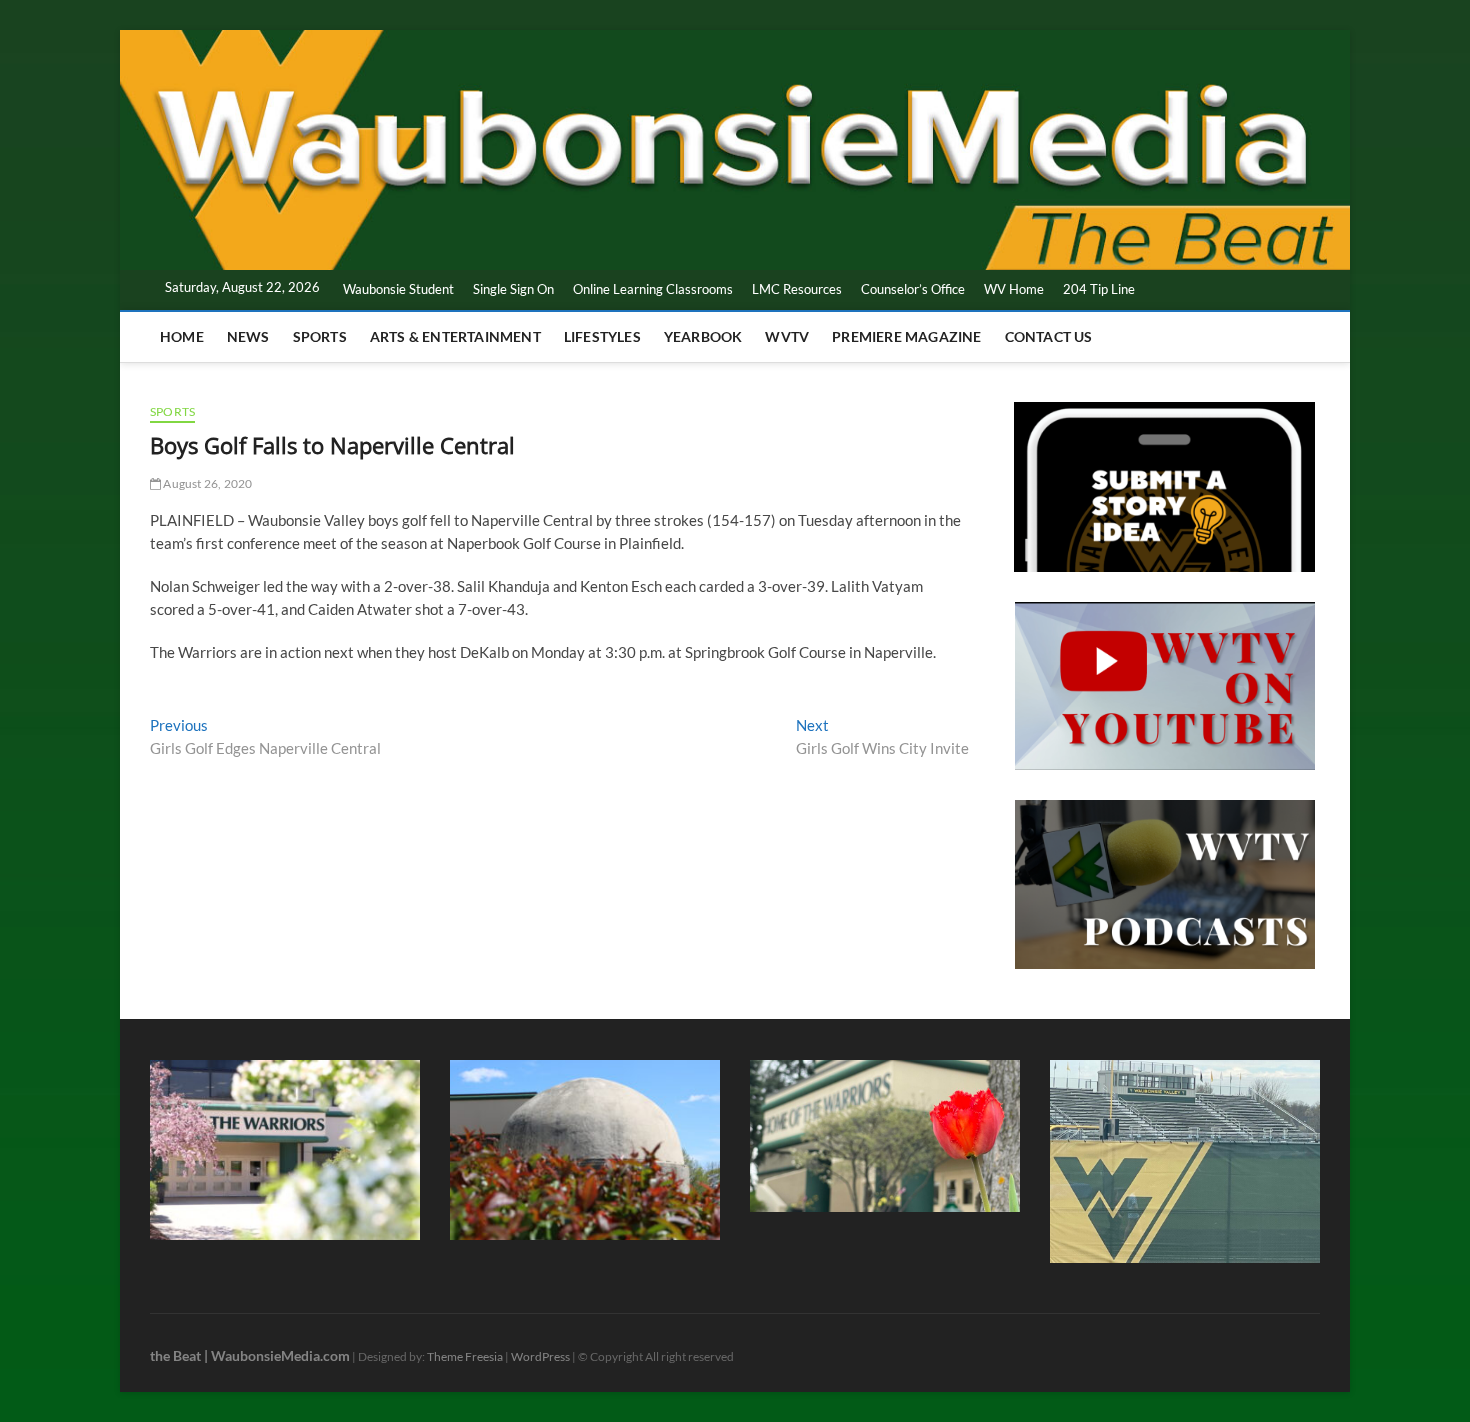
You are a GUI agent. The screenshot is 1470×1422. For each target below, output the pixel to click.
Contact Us (1049, 336)
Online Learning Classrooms (653, 289)
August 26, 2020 (206, 483)
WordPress (540, 1356)
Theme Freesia (465, 1356)
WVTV (787, 336)
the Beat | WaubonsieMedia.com (250, 1355)
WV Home (1014, 289)
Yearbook (703, 336)
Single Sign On (513, 289)
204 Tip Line (1099, 289)
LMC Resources (797, 289)
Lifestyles (602, 336)
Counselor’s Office (913, 289)
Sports (320, 336)
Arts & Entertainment (455, 336)
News (248, 336)
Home (182, 336)
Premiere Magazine (906, 336)
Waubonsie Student (398, 289)
